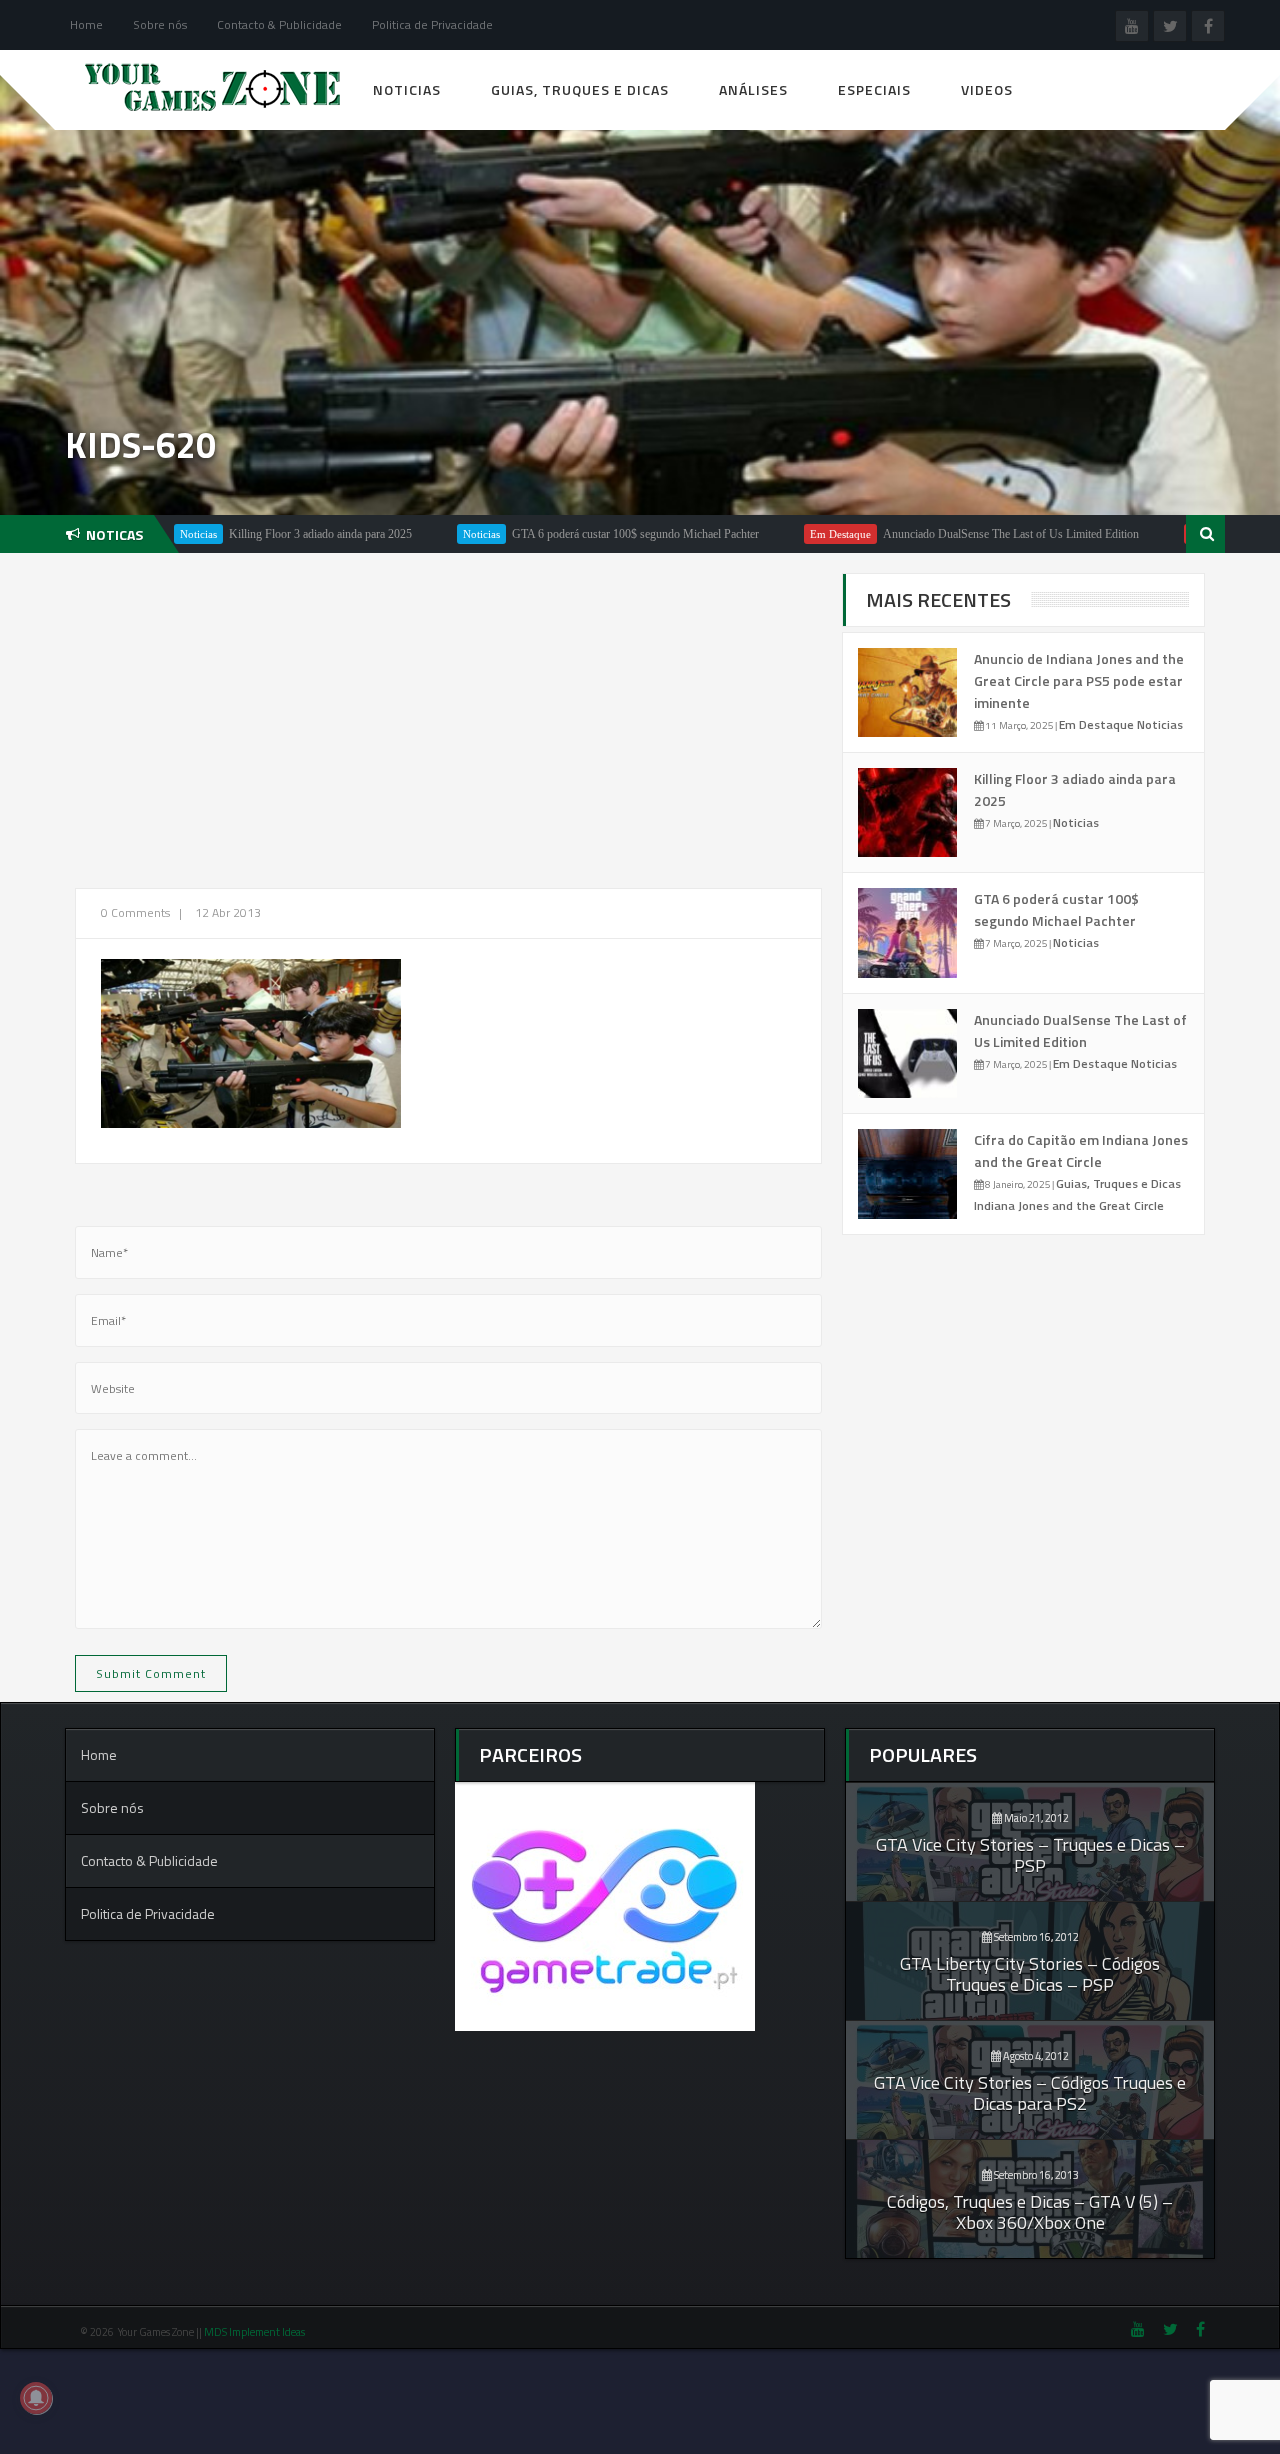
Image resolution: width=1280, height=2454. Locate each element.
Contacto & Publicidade (279, 24)
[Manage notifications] (36, 2398)
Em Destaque (776, 534)
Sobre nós (160, 24)
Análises (753, 89)
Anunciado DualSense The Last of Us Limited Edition (947, 534)
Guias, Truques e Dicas (580, 89)
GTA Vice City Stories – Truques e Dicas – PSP (1030, 1855)
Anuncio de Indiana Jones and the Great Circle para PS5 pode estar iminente (1079, 680)
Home (86, 24)
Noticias (407, 89)
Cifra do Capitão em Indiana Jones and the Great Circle (1081, 1150)
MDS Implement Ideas (255, 2332)
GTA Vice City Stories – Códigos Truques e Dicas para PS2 (1030, 2093)
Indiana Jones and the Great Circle (1069, 1205)
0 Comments (135, 912)
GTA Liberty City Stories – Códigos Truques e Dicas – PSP (1030, 1974)
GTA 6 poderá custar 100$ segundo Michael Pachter (571, 534)
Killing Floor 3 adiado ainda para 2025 (256, 534)
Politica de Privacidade (432, 24)
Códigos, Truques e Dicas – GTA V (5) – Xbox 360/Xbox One (1030, 2212)
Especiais (874, 89)
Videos (987, 89)
